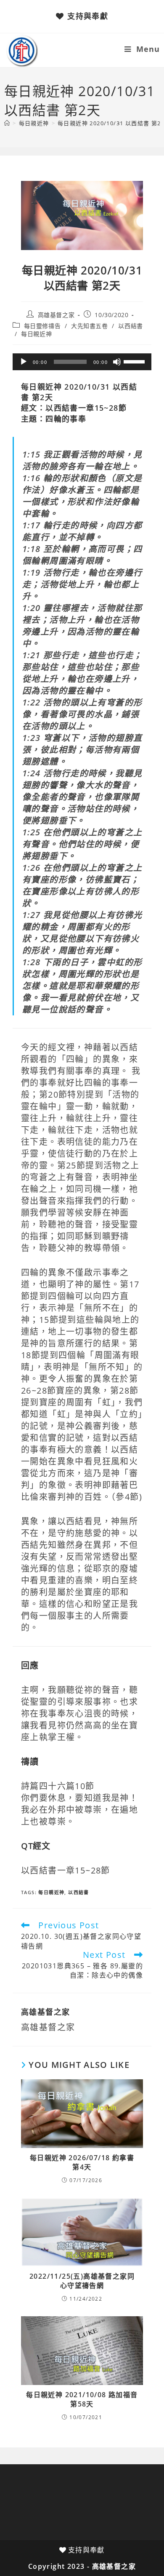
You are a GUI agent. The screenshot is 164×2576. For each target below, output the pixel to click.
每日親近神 (36, 334)
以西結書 (130, 326)
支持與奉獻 (88, 16)
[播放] (24, 362)
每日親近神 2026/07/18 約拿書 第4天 (82, 2162)
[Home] (7, 123)
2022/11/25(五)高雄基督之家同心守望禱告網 (82, 2281)
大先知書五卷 (90, 326)
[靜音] (117, 362)
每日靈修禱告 (42, 326)
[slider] (135, 361)
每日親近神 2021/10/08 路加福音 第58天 (82, 2399)
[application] (82, 362)
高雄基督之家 (56, 315)
